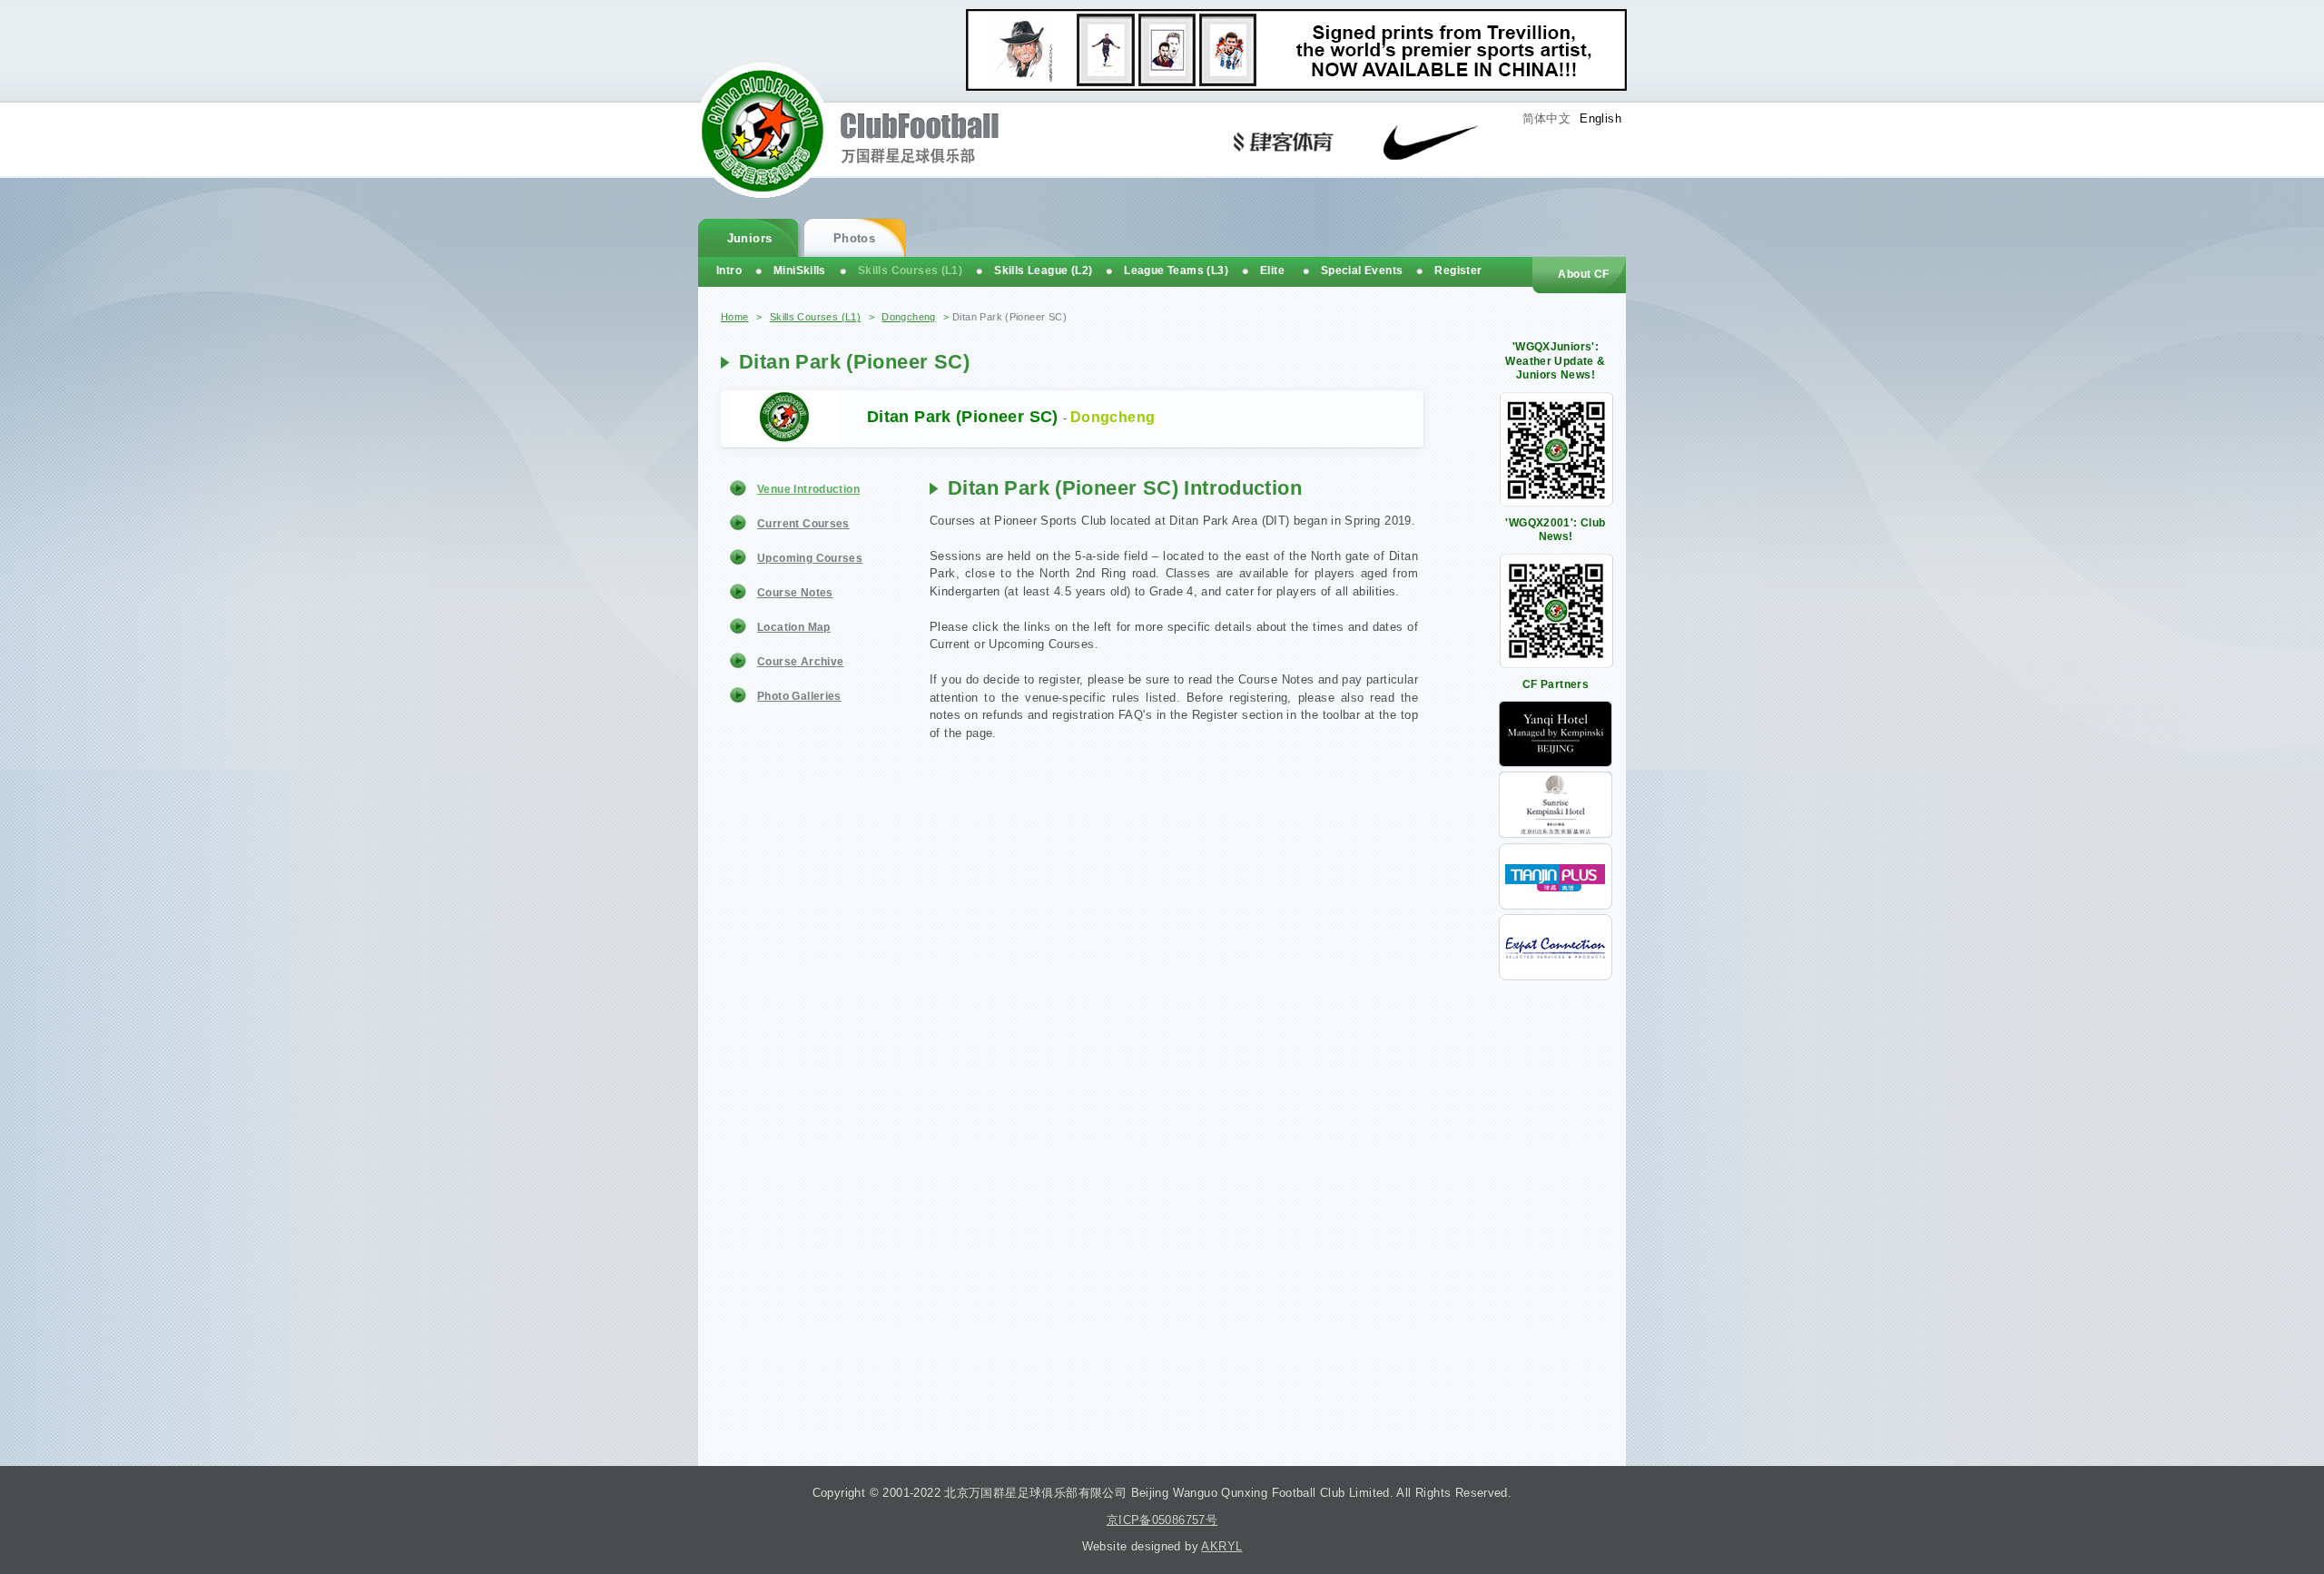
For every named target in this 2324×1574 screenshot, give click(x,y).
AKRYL (1221, 1546)
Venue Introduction (808, 489)
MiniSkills (800, 271)
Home (735, 317)
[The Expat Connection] (1556, 976)
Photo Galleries (799, 696)
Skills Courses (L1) (815, 317)
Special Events (1362, 271)
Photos (854, 238)
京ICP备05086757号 (1162, 1520)
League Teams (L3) (1176, 271)
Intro (729, 271)
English (1600, 118)
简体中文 (1547, 118)
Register (1458, 271)
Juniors (750, 238)
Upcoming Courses (810, 558)
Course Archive (800, 662)
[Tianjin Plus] (1556, 905)
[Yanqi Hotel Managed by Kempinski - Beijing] (1556, 763)
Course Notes (795, 593)
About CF (1583, 274)
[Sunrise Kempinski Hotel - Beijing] (1556, 834)
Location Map (794, 627)
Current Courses (803, 524)
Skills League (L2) (1043, 271)
